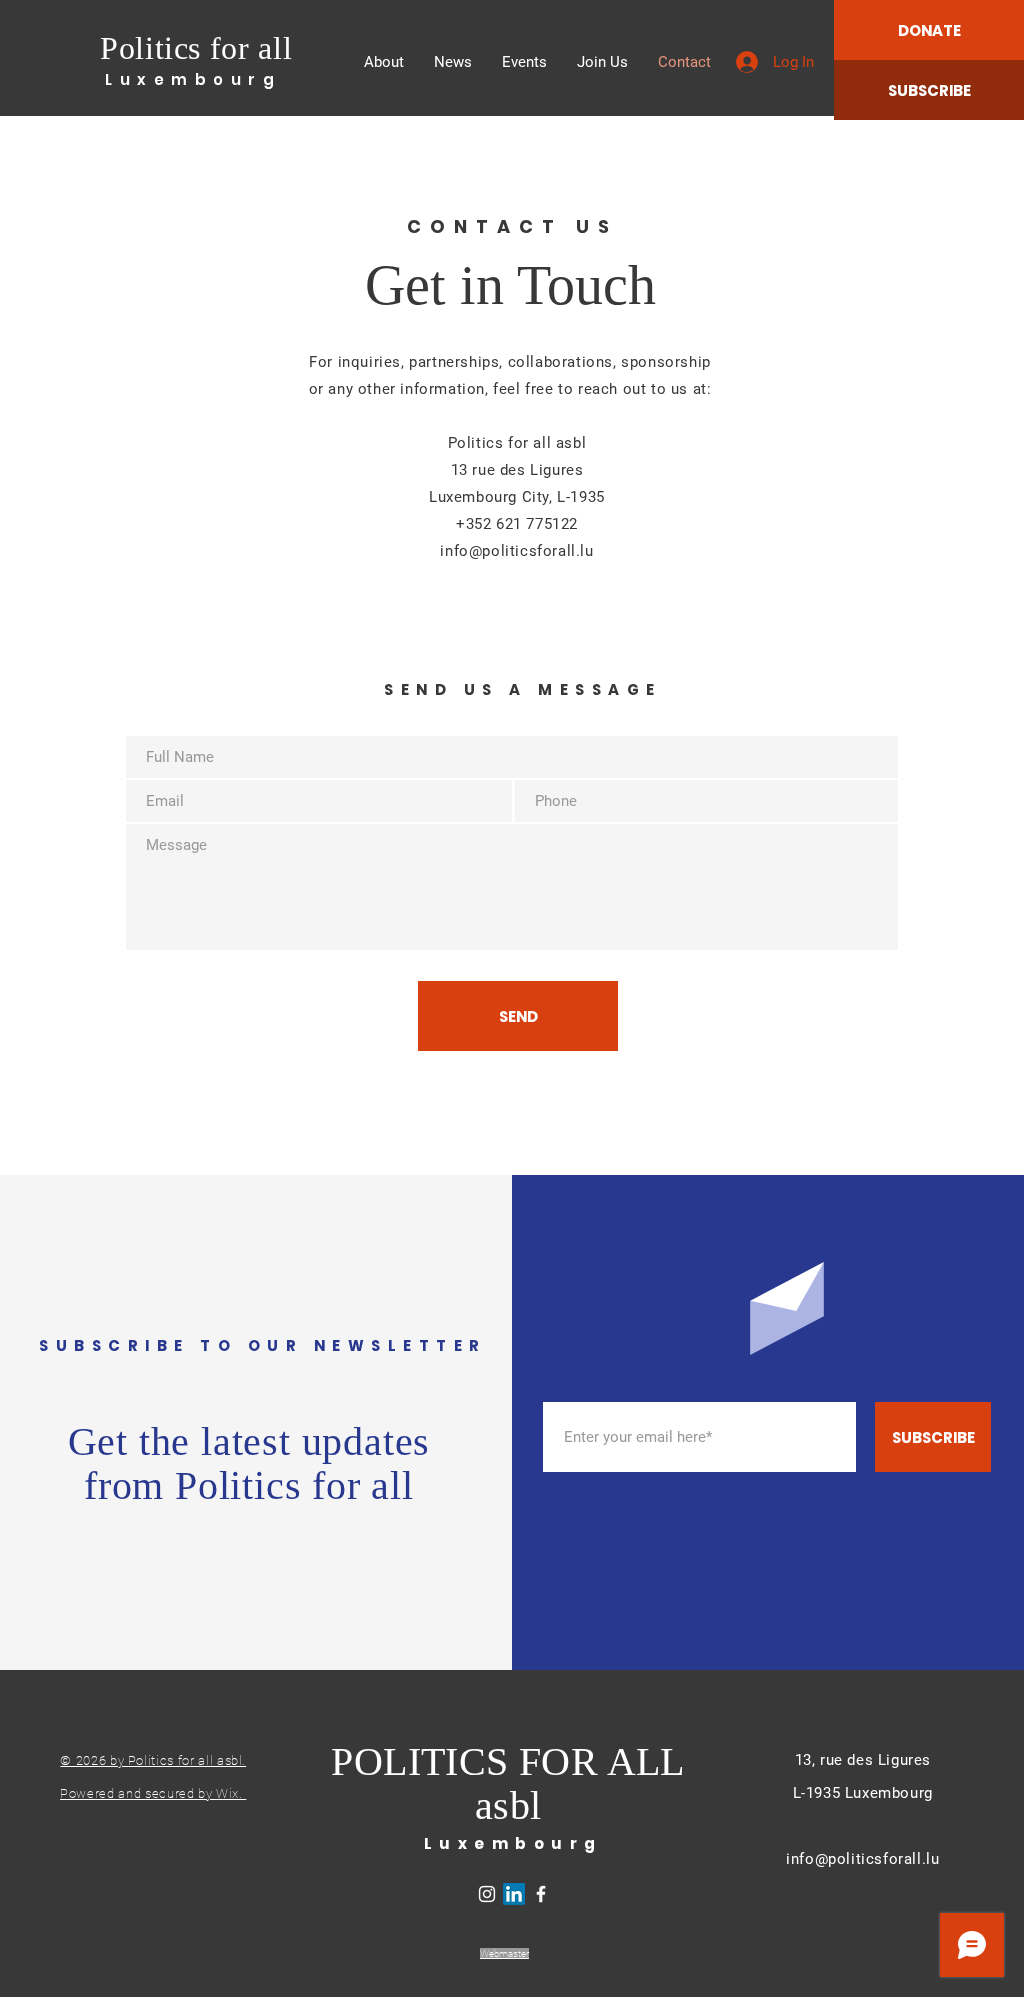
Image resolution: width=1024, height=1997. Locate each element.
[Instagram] (487, 1894)
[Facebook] (541, 1894)
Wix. (231, 1793)
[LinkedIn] (514, 1894)
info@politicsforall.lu (862, 1859)
